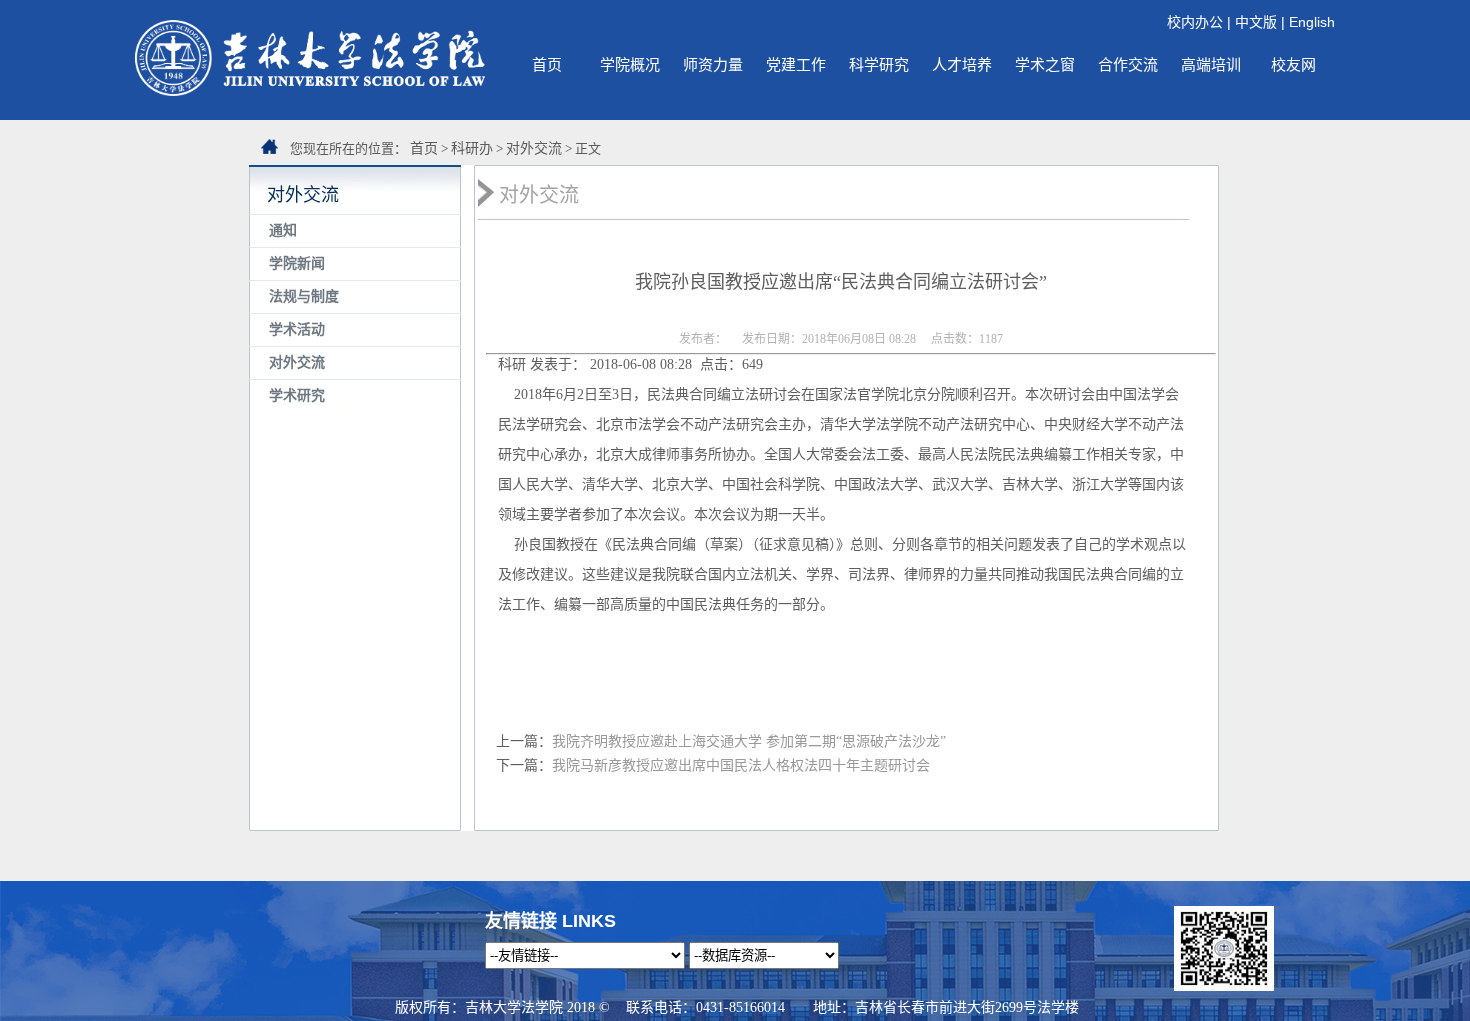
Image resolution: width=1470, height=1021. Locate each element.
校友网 (1293, 64)
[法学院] (310, 91)
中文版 (1256, 22)
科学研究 (879, 64)
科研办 (472, 148)
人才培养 (962, 64)
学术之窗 (1045, 64)
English (1312, 22)
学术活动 (297, 329)
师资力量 (713, 64)
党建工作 (796, 64)
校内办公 (1195, 22)
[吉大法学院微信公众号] (1224, 986)
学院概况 (630, 64)
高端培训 (1211, 64)
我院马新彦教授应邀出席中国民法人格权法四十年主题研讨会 (741, 765)
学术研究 (297, 395)
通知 (283, 230)
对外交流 (534, 148)
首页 (547, 64)
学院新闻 (297, 263)
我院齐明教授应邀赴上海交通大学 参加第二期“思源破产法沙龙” (749, 741)
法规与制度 (304, 296)
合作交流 (1128, 64)
